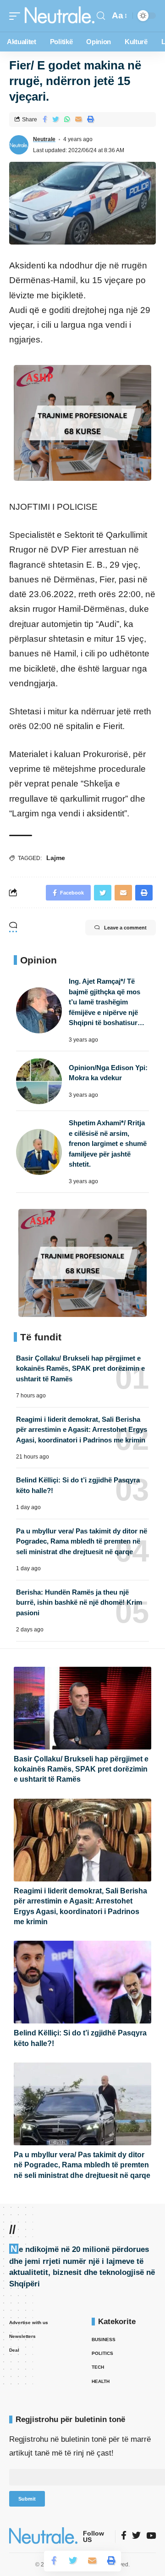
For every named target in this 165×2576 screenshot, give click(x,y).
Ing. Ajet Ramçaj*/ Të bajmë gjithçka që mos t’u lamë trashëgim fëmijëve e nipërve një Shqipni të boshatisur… (107, 1002)
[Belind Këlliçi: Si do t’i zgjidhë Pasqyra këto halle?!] (82, 1982)
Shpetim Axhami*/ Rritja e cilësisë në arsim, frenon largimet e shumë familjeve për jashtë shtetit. (108, 1143)
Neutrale (44, 139)
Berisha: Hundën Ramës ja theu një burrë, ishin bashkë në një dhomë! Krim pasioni (79, 1602)
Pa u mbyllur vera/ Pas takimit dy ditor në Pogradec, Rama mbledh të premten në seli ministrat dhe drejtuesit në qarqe (82, 1541)
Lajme (56, 858)
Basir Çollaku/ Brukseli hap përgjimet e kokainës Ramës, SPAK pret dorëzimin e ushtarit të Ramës (80, 1368)
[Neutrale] (60, 16)
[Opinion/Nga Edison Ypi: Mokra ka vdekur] (39, 1081)
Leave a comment (125, 928)
